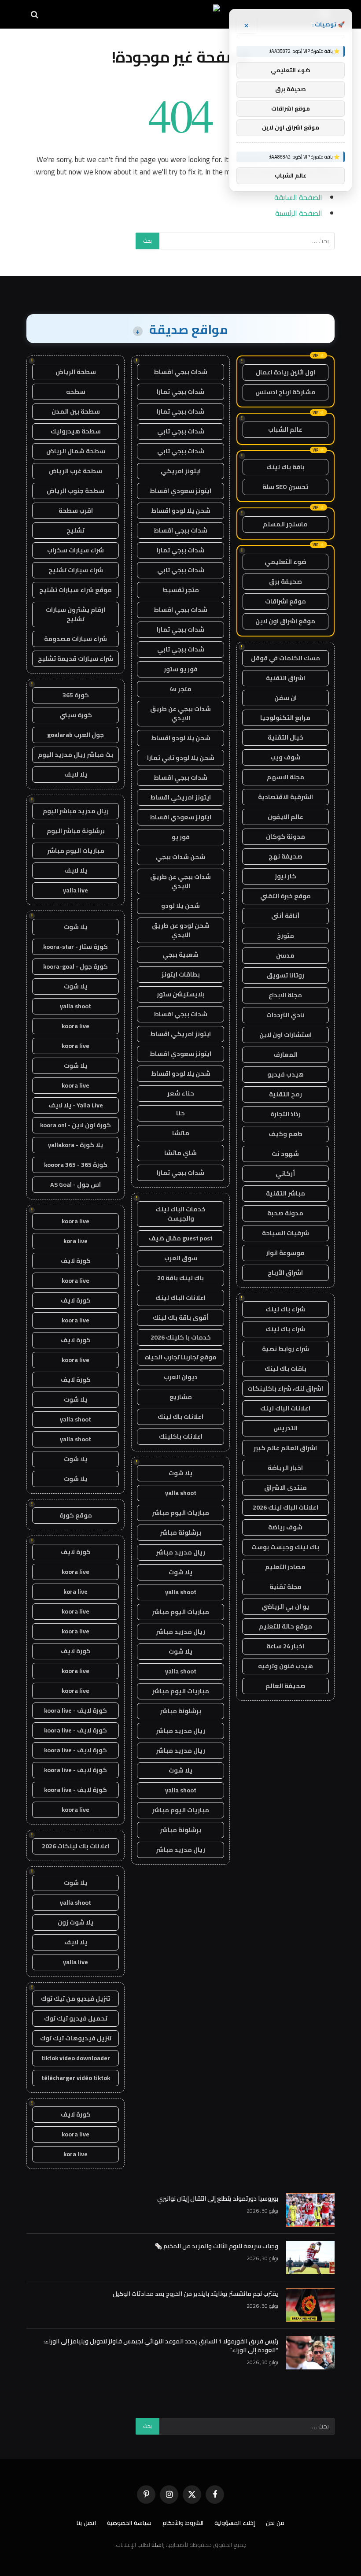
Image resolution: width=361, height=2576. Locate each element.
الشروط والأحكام (183, 2523)
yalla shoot (181, 1493)
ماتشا (181, 1133)
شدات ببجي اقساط (180, 372)
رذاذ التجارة (285, 1114)
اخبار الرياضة (285, 1468)
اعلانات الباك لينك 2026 (285, 1507)
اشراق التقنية (285, 678)
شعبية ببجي (180, 955)
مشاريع (181, 1397)
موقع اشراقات (285, 601)
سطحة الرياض (76, 372)
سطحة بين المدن (76, 411)
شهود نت (285, 1154)
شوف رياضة (285, 1527)
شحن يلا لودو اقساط (181, 511)
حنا (180, 1113)
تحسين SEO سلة (285, 487)
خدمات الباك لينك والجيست (180, 1214)
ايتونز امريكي (181, 471)
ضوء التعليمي (285, 562)
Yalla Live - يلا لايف (76, 1105)
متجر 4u (180, 689)
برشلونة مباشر (180, 1532)
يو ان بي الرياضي (285, 1606)
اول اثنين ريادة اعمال (285, 372)
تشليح (76, 530)
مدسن (285, 955)
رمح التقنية (285, 1094)
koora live (76, 1026)
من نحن (275, 2523)
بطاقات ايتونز (181, 974)
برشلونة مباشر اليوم (76, 831)
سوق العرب (181, 1258)
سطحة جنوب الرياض (76, 491)
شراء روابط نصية (285, 1349)
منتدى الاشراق (285, 1488)
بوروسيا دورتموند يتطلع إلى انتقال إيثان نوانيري (218, 2198)
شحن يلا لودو (180, 906)
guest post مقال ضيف (181, 1238)
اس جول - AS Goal (76, 1184)
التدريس (285, 1428)
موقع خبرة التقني (285, 896)
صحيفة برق (285, 581)
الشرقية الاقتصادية (285, 797)
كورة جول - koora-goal (76, 966)
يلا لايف (76, 774)
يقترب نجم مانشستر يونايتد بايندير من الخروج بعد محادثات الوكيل (195, 2294)
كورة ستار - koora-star (76, 947)
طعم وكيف (285, 1134)
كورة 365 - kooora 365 (76, 1165)
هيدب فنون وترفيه (285, 1666)
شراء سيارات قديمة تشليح (76, 659)
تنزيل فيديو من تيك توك (76, 1999)
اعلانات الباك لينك (285, 1408)
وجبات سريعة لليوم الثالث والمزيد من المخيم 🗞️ (216, 2246)
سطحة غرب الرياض (76, 471)
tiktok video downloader (76, 2058)
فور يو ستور (181, 669)
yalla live (76, 890)
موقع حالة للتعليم (285, 1626)
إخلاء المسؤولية (235, 2523)
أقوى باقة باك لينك (181, 1318)
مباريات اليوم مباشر (180, 1513)
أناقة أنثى (285, 916)
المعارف (285, 1055)
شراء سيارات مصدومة (76, 639)
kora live (76, 1241)
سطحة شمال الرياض (76, 451)
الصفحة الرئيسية (299, 213)
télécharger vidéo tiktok (76, 2078)
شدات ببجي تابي (181, 431)
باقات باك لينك (285, 1369)
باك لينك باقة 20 (180, 1278)
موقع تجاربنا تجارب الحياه (181, 1357)
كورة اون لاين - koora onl (76, 1125)
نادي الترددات (285, 1015)
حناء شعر (181, 1093)
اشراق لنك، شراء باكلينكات (285, 1388)
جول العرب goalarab (76, 735)
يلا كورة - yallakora (76, 1145)
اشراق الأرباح (285, 1273)
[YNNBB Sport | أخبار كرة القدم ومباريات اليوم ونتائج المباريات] (181, 14)
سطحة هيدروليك (76, 431)
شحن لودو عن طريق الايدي (181, 930)
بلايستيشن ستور (181, 994)
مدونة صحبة (285, 1213)
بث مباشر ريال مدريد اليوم (76, 755)
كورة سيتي (76, 715)
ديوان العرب (181, 1377)
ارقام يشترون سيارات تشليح (76, 614)
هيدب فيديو (285, 1074)
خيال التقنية (285, 737)
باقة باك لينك (285, 467)
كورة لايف (76, 1261)
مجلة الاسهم (285, 777)
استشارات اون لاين (285, 1035)
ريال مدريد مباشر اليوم (76, 811)
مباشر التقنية (285, 1193)
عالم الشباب (285, 429)
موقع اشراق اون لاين (285, 621)
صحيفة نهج (285, 856)
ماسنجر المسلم (285, 524)
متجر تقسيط (181, 590)
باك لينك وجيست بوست (285, 1547)
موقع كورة (76, 1515)
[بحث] (35, 14)
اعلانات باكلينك (181, 1436)
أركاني (285, 1173)
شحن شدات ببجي (180, 857)
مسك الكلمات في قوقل (285, 658)
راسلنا (158, 2545)
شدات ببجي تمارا (180, 392)
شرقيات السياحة (285, 1233)
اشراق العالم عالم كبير (285, 1448)
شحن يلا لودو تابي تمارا (181, 758)
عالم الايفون (285, 817)
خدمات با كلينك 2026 (181, 1337)
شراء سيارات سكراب (76, 550)
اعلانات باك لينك (180, 1417)
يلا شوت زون (76, 1922)
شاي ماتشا (180, 1153)
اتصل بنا (86, 2523)
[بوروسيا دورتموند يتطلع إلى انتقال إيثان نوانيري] (310, 2210)
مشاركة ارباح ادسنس (285, 392)
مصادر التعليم (285, 1567)
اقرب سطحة (76, 511)
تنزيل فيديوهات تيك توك (76, 2038)
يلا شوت (180, 1473)
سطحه (76, 392)
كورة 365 (76, 695)
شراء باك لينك (285, 1309)
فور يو (181, 837)
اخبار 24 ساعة (285, 1646)
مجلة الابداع (285, 995)
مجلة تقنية (285, 1587)
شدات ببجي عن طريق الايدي (180, 713)
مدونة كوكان (285, 836)
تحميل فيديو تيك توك (76, 2018)
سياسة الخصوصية (129, 2523)
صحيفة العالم (285, 1686)
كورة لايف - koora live (76, 1710)
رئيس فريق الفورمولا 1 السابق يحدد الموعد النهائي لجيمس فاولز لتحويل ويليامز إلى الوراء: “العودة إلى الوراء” (161, 2346)
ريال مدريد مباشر (180, 1552)
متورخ (285, 936)
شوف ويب (285, 757)
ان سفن (285, 698)
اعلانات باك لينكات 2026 (76, 1846)
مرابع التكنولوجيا (285, 718)
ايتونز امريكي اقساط (180, 797)
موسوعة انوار (285, 1253)
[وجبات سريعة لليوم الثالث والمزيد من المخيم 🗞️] (310, 2258)
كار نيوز (285, 876)
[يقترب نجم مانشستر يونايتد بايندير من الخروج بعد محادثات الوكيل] (310, 2305)
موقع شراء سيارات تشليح (76, 590)
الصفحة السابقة (298, 197)
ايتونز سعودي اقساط (180, 491)
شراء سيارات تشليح (76, 570)
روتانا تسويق (285, 975)
